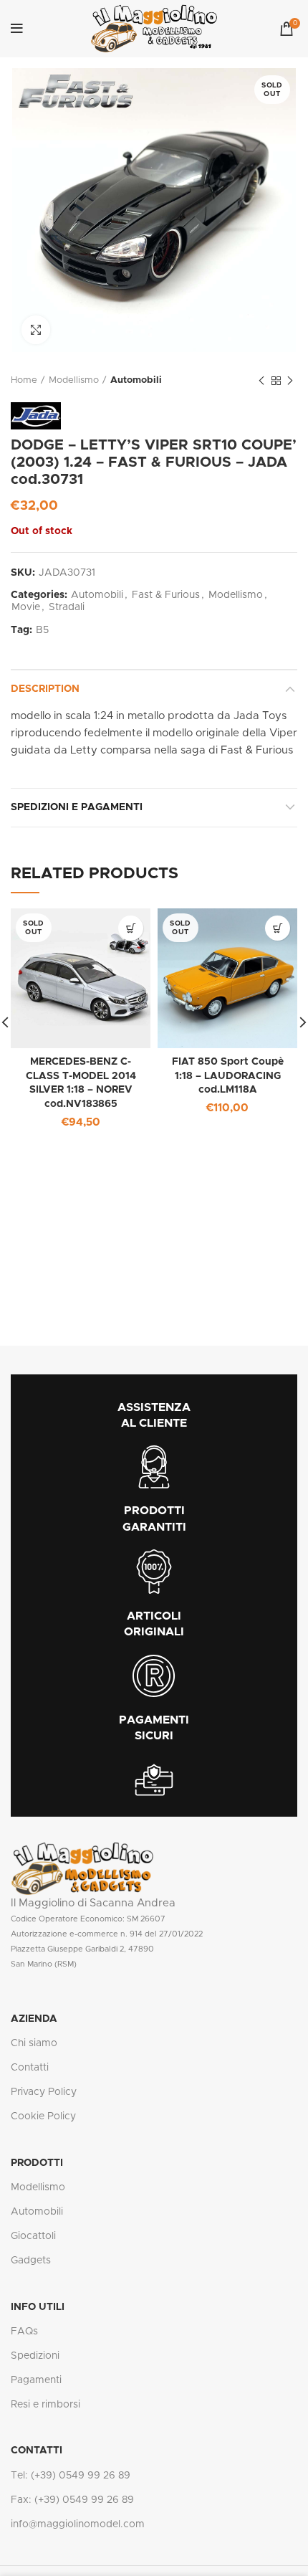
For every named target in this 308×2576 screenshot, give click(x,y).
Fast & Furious (166, 595)
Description (45, 689)
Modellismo (74, 380)
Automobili (136, 380)
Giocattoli (33, 2236)
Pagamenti (36, 2380)
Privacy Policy (44, 2092)
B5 (42, 630)
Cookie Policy (43, 2116)
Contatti (30, 2068)
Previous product (261, 381)
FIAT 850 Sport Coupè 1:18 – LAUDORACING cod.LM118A (228, 1076)
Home (24, 380)
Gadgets (31, 2261)
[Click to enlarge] (36, 330)
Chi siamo (34, 2043)
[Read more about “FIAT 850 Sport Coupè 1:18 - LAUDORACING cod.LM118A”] (278, 928)
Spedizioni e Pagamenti (77, 807)
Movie (26, 607)
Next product (290, 381)
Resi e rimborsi (45, 2405)
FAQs (24, 2332)
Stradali (67, 607)
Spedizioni (35, 2356)
